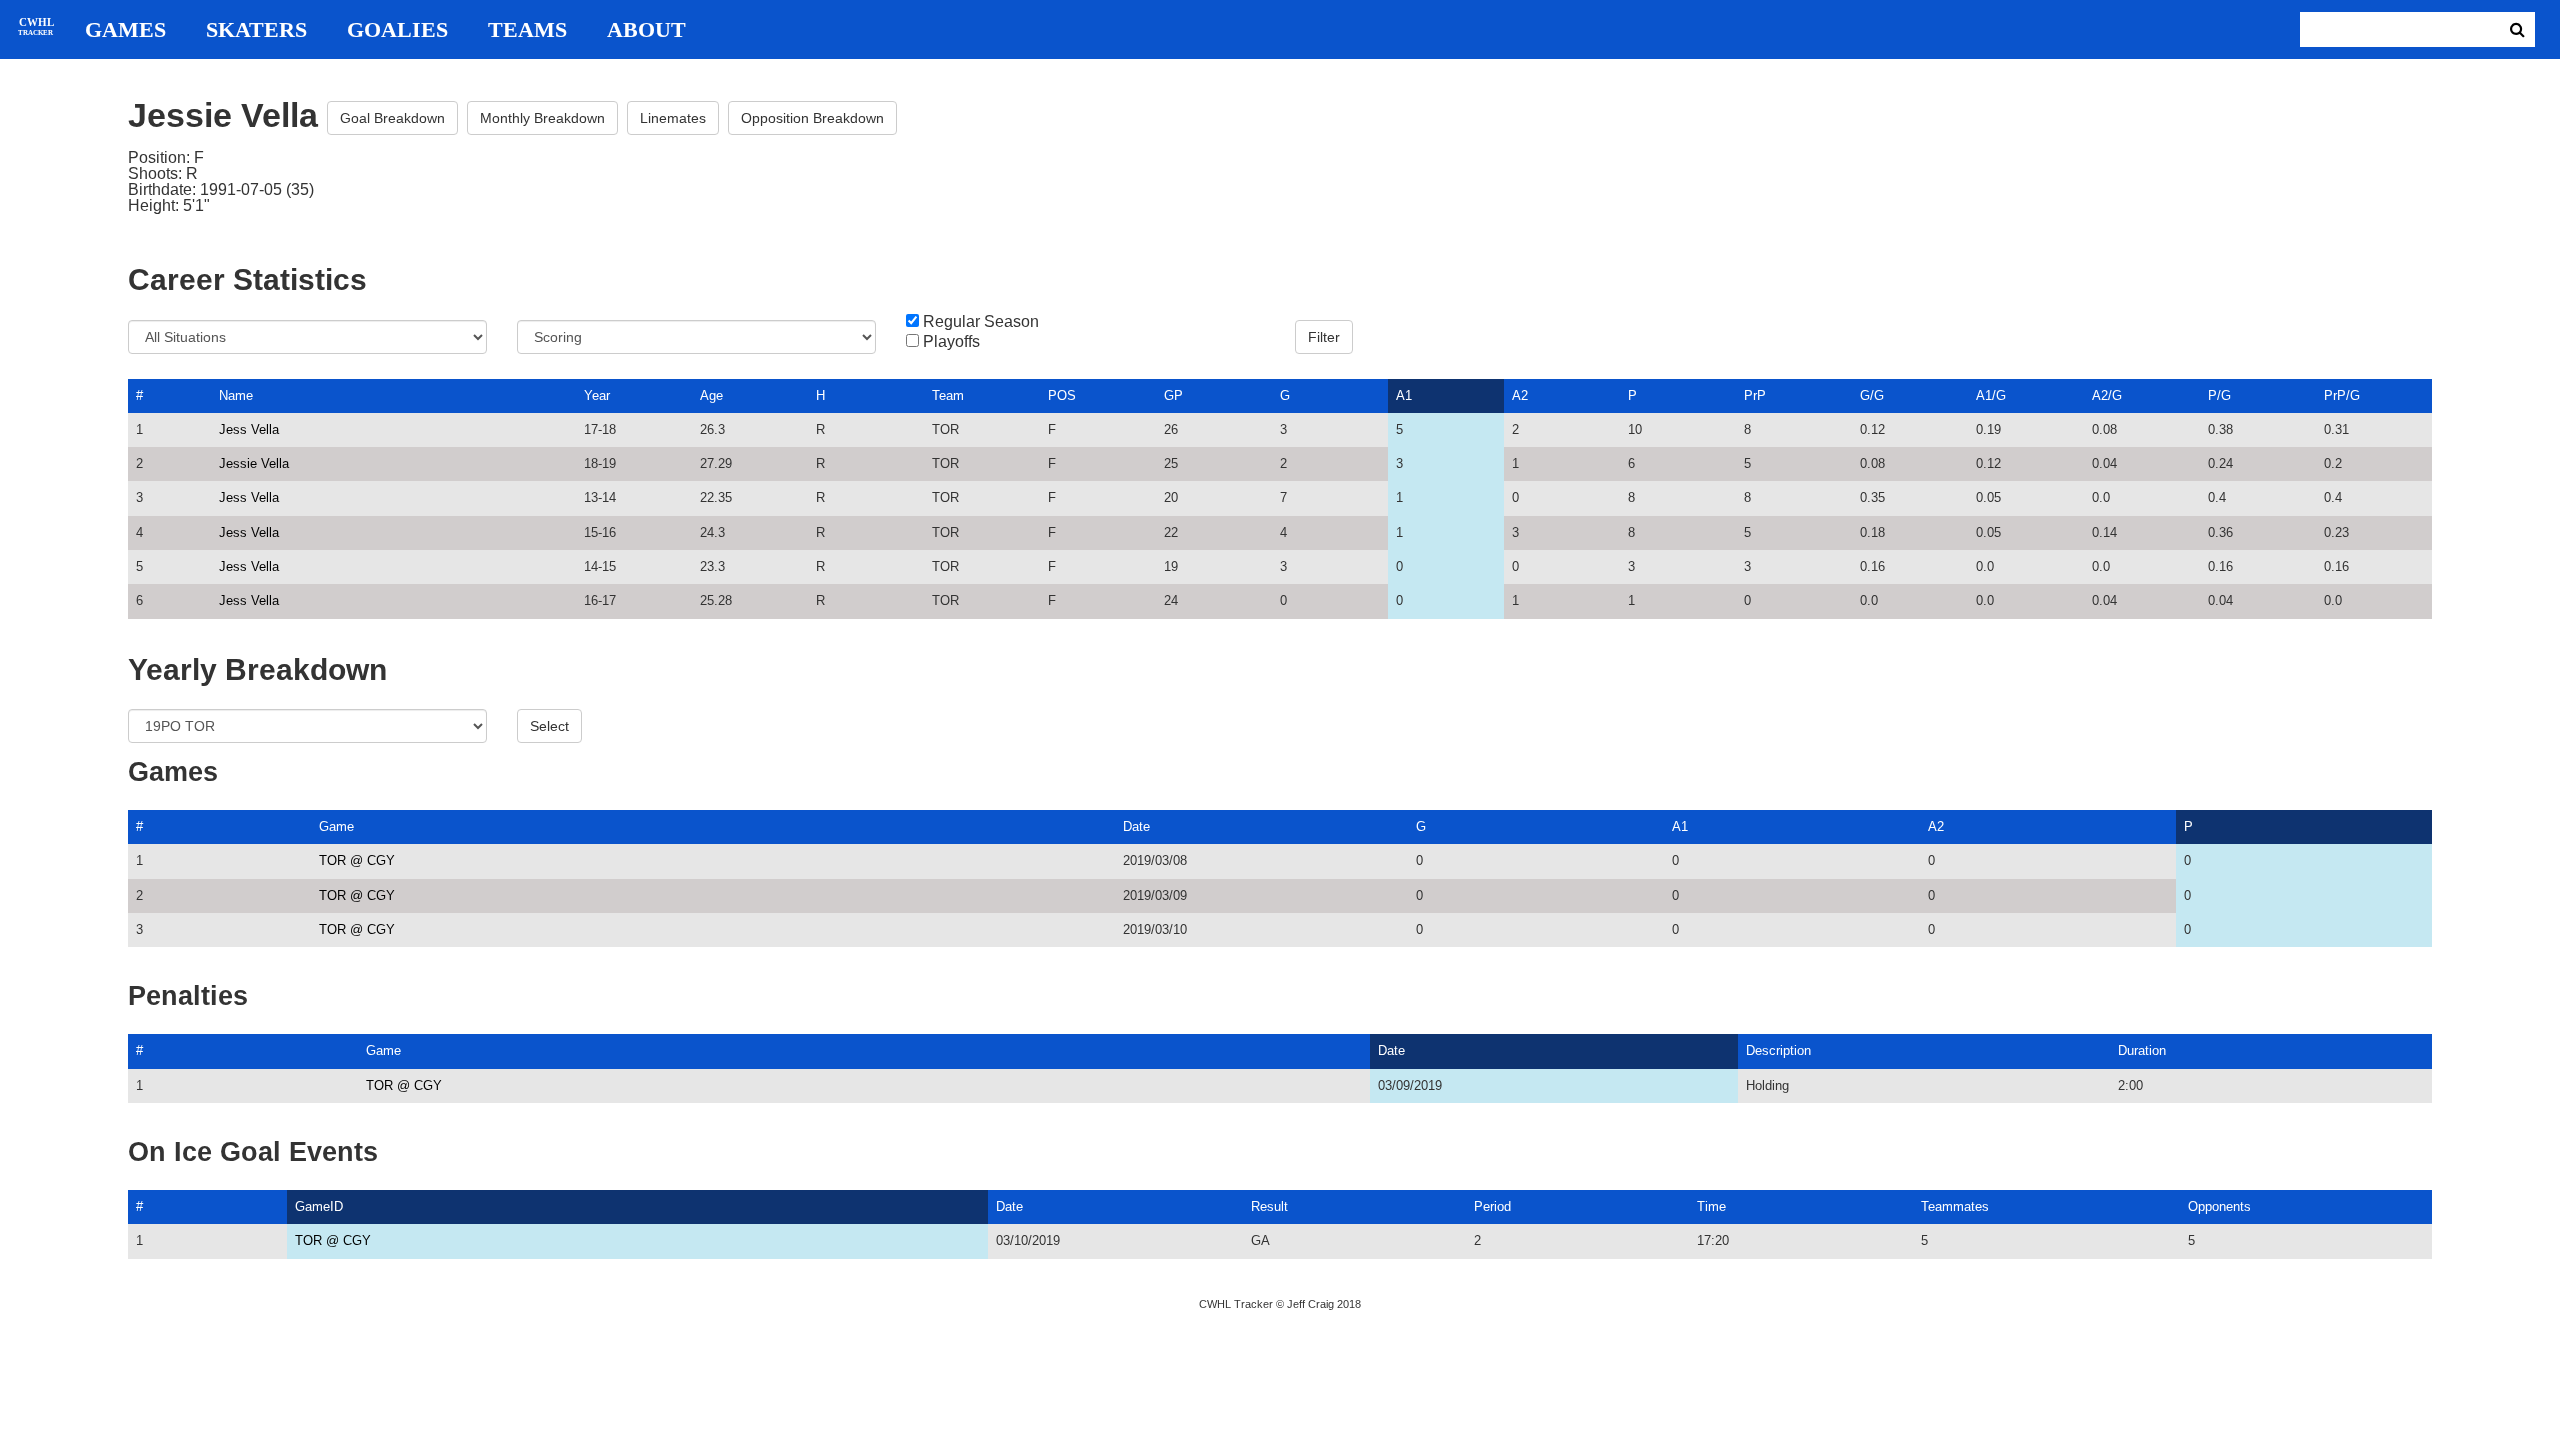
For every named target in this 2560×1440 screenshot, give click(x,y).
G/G (1872, 395)
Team (948, 395)
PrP (1755, 395)
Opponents (2219, 1206)
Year (597, 395)
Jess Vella (249, 429)
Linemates (673, 118)
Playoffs (951, 342)
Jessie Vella (254, 463)
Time (1711, 1206)
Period (1492, 1206)
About (646, 30)
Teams (527, 30)
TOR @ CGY (357, 860)
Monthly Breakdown (542, 118)
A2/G (2107, 395)
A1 (1404, 395)
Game (336, 826)
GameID (319, 1206)
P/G (2219, 395)
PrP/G (2342, 395)
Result (1269, 1206)
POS (1062, 395)
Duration (2142, 1050)
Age (711, 395)
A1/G (1991, 395)
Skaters (256, 30)
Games (125, 30)
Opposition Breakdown (812, 118)
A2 (1520, 395)
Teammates (1955, 1206)
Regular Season (981, 322)
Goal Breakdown (392, 118)
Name (236, 395)
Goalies (397, 30)
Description (1778, 1050)
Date (1136, 826)
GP (1173, 395)
